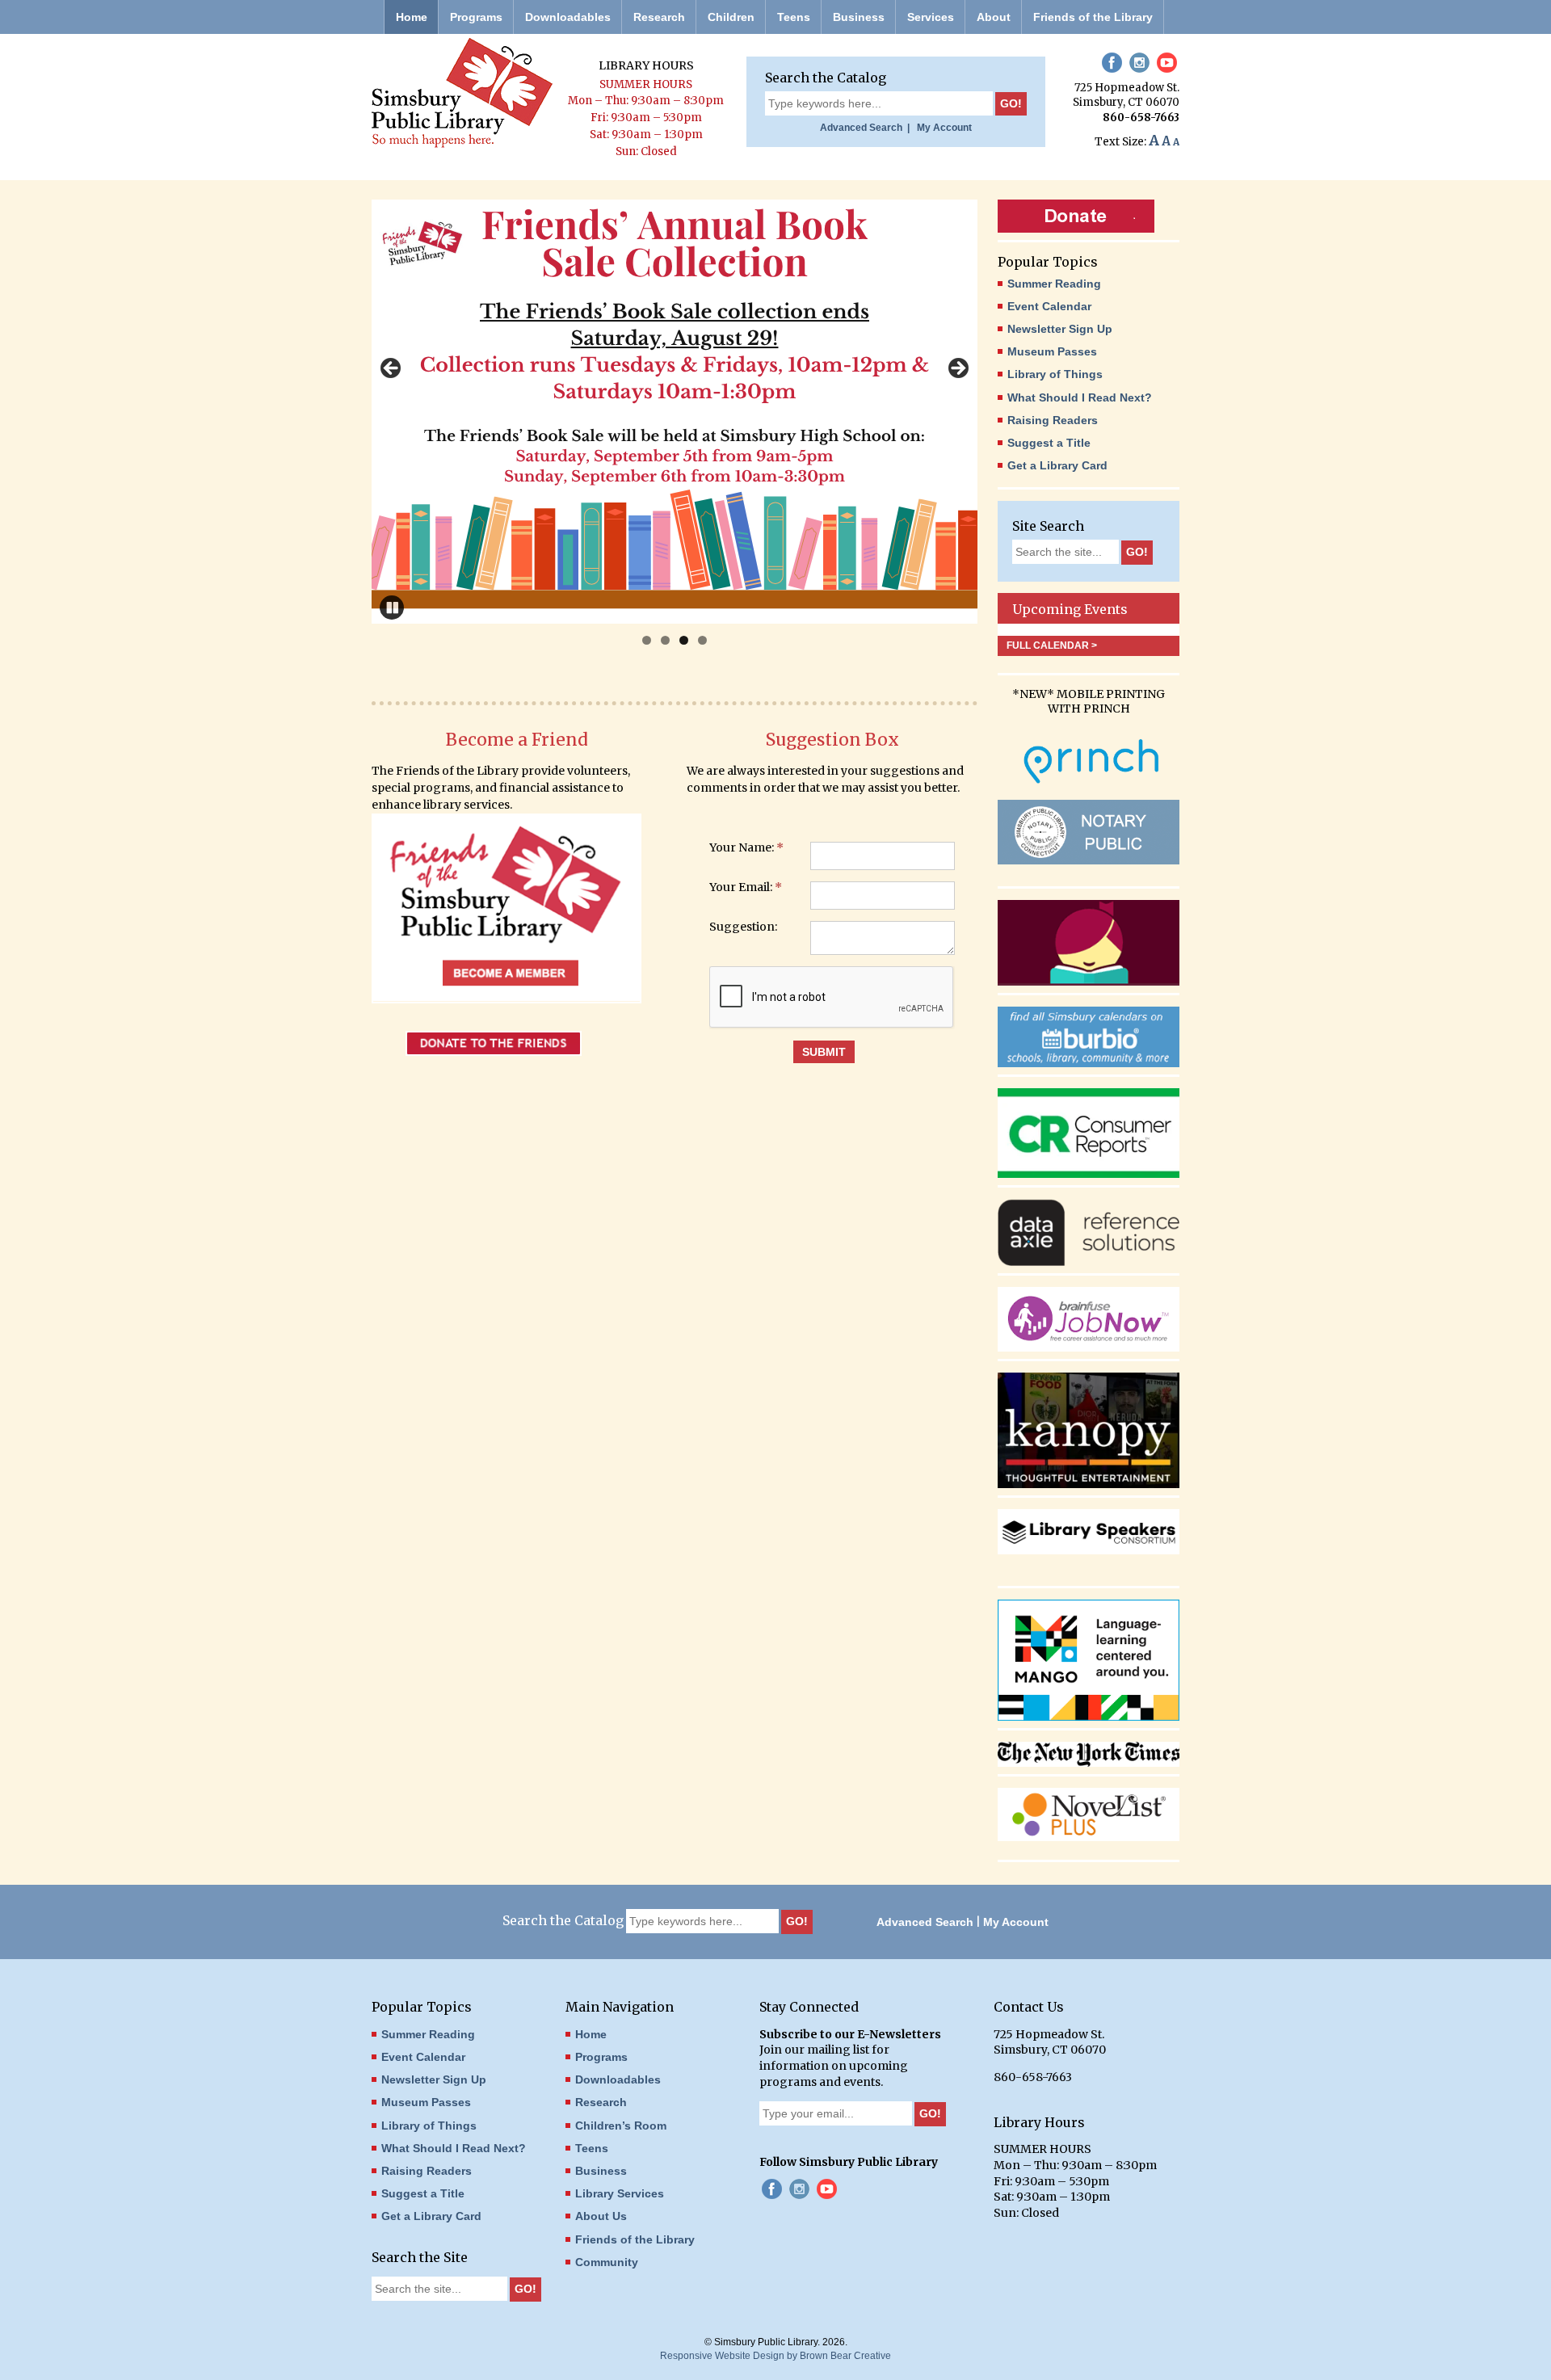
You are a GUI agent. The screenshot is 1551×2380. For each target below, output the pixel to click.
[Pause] (392, 608)
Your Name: (746, 848)
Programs (476, 17)
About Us (601, 2216)
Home (412, 17)
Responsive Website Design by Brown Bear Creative (775, 2356)
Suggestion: (743, 927)
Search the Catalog (826, 78)
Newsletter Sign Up (1060, 329)
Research (659, 17)
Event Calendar (1049, 306)
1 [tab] (647, 640)
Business (859, 17)
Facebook (1112, 63)
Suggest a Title (1049, 443)
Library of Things (1055, 374)
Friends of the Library (1093, 17)
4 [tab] (702, 640)
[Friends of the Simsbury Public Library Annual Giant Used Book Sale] (675, 412)
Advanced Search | (865, 128)
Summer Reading (1054, 284)
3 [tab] (684, 640)
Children (731, 17)
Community (607, 2262)
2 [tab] (665, 640)
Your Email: (746, 888)
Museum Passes (1052, 351)
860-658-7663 (1141, 118)
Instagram (1139, 63)
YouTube (1167, 63)
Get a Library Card (1057, 465)
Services (931, 17)
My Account (942, 128)
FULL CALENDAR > (1052, 645)
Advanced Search (925, 1922)
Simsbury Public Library (462, 93)
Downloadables (568, 17)
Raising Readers (1053, 420)
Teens (794, 17)
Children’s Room (621, 2126)
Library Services (620, 2193)
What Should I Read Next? (1080, 397)
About (994, 17)
